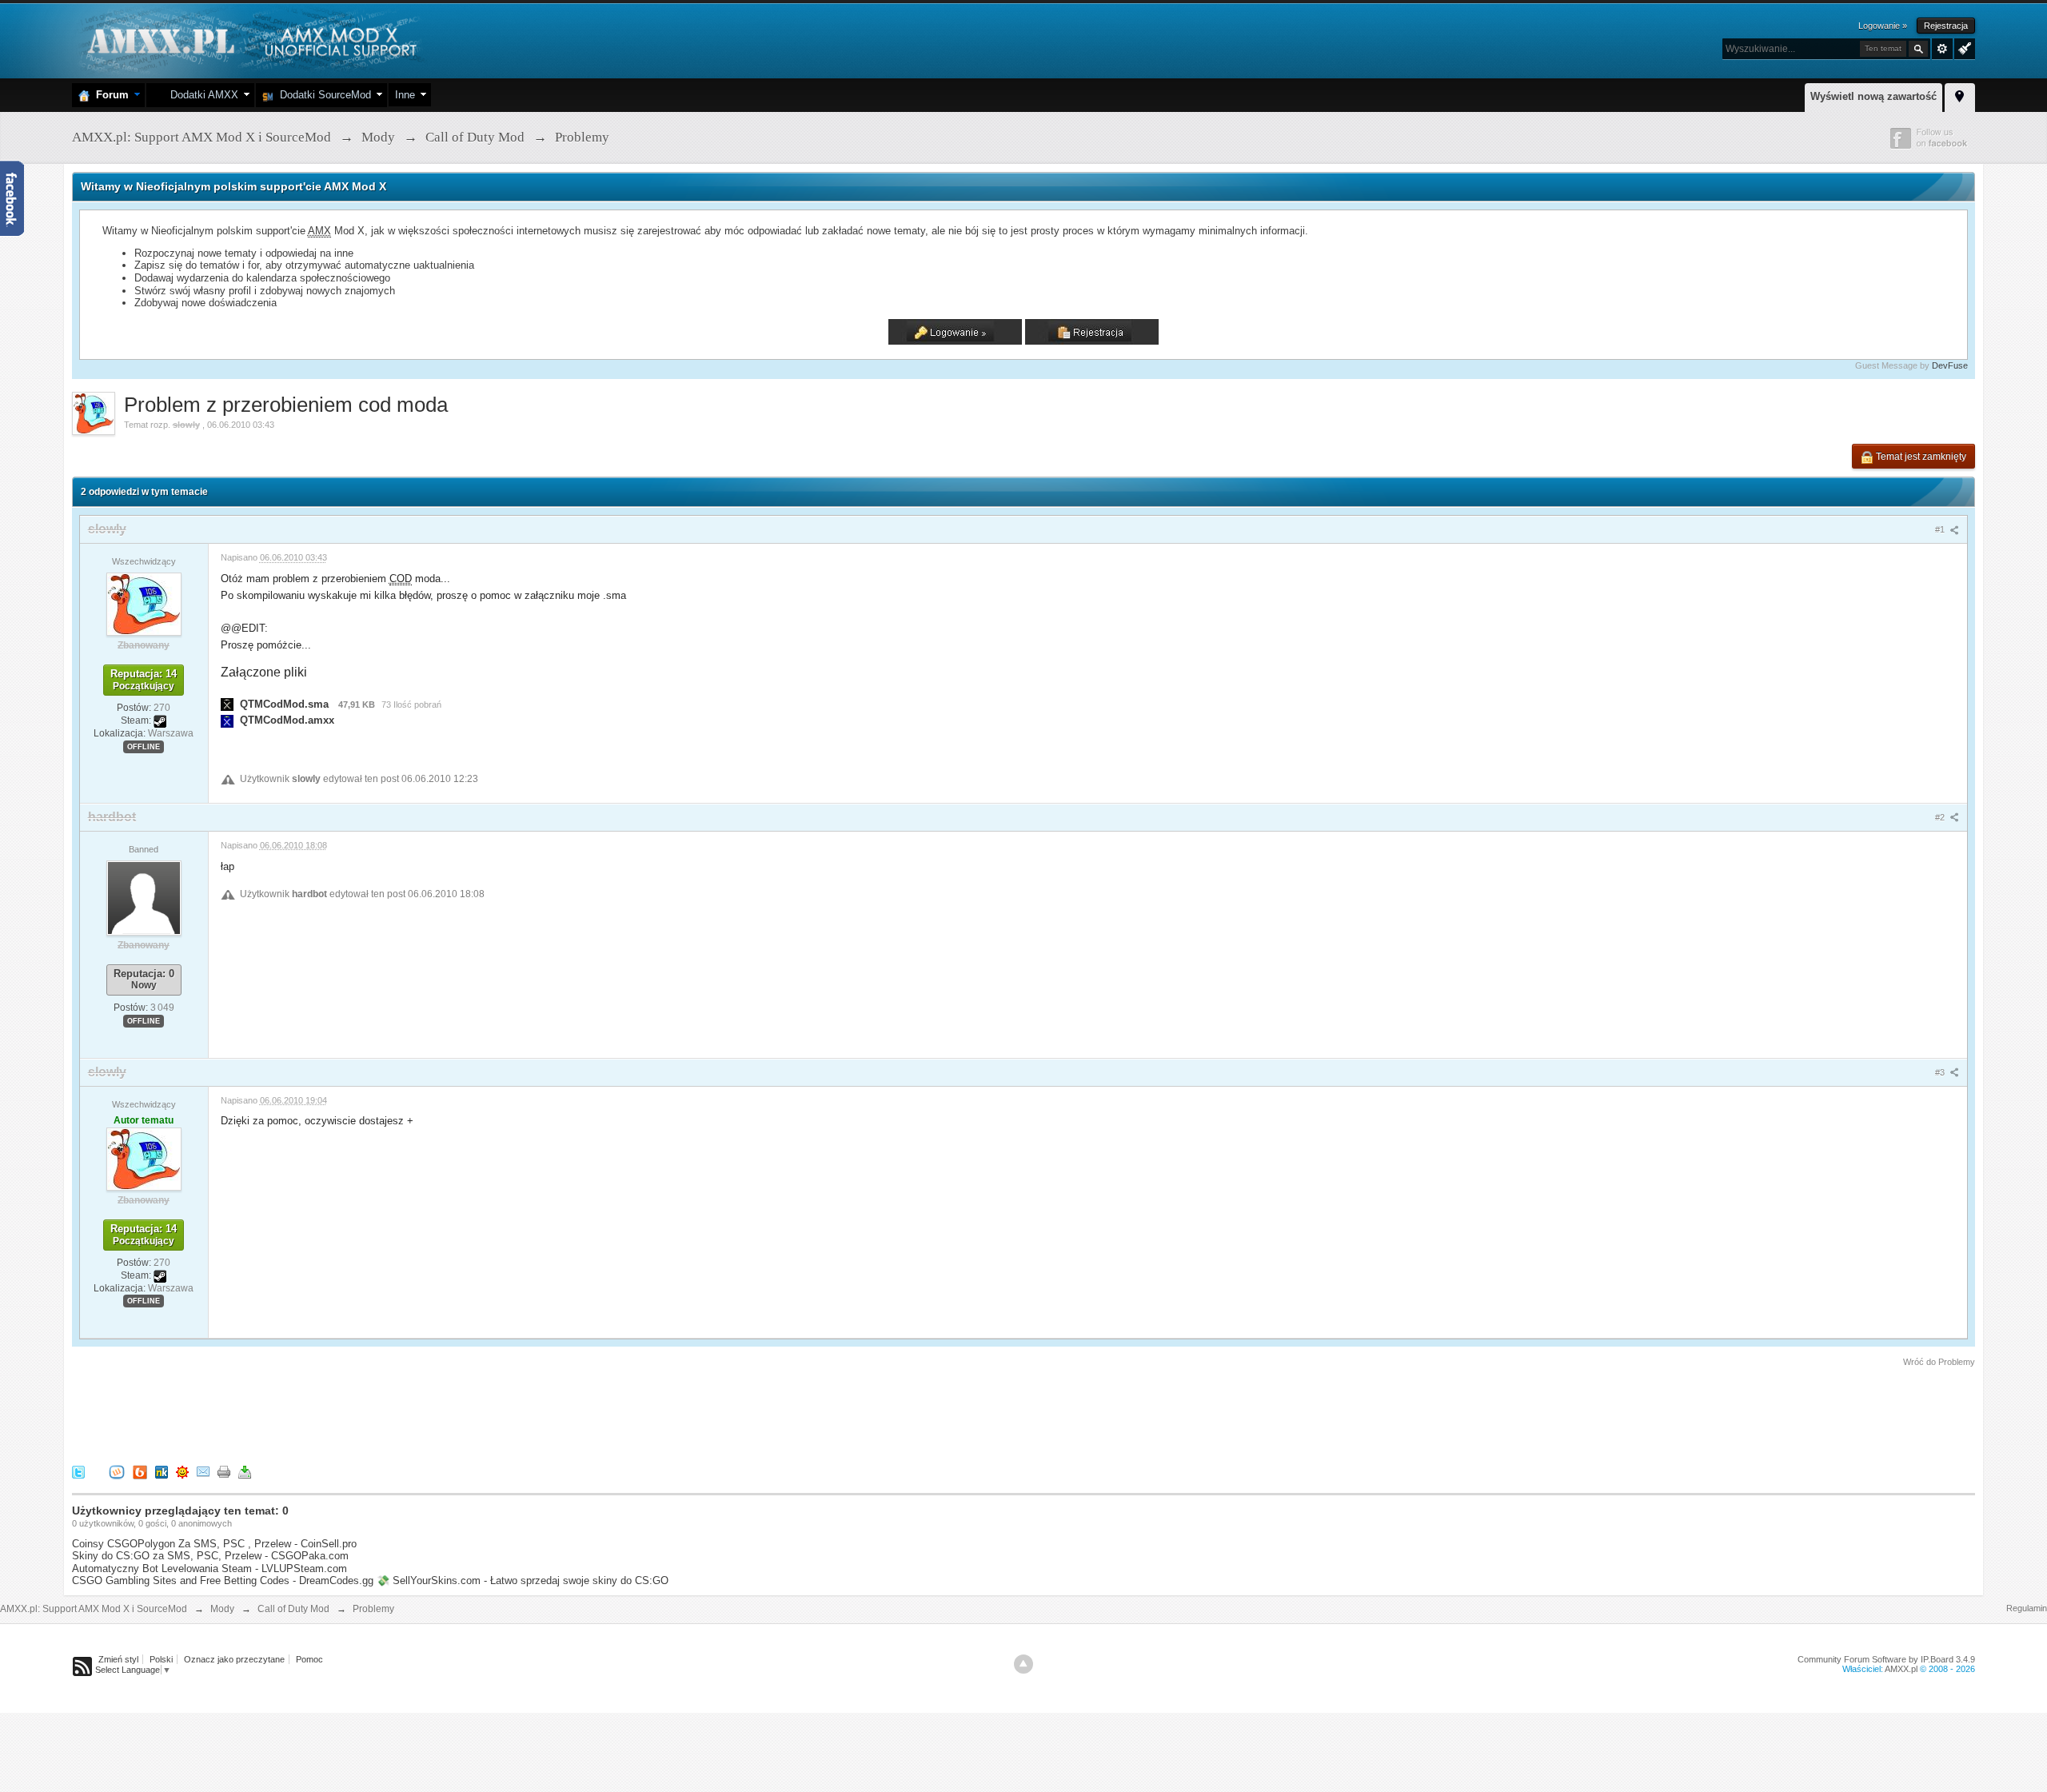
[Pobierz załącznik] (227, 704)
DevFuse (1950, 365)
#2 (1941, 817)
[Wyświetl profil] (144, 604)
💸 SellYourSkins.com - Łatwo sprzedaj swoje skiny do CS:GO (523, 1580)
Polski (161, 1659)
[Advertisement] (363, 1413)
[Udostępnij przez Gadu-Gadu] (182, 1471)
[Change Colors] (1963, 47)
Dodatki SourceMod (322, 95)
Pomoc (309, 1659)
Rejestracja (1946, 26)
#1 (1941, 529)
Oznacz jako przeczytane (234, 1659)
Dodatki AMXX (201, 95)
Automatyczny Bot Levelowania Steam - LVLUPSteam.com (209, 1568)
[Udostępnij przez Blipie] (140, 1471)
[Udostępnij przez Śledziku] (162, 1471)
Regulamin (2027, 1608)
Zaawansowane (1942, 49)
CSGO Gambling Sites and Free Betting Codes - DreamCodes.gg (223, 1580)
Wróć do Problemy (1939, 1362)
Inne (405, 95)
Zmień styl (118, 1659)
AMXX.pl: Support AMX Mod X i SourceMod (94, 1609)
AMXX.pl (1901, 1669)
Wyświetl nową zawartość (1873, 96)
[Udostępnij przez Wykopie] (117, 1471)
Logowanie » (1883, 26)
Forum (109, 95)
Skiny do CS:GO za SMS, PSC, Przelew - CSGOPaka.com (210, 1556)
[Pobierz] (245, 1471)
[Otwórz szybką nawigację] (1960, 95)
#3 (1941, 1072)
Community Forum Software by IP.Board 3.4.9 (1886, 1659)
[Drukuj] (224, 1471)
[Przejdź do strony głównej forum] (250, 40)
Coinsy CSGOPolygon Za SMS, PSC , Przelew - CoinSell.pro (214, 1544)
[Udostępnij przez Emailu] (203, 1471)
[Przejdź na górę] (1023, 1664)
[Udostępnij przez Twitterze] (78, 1471)
